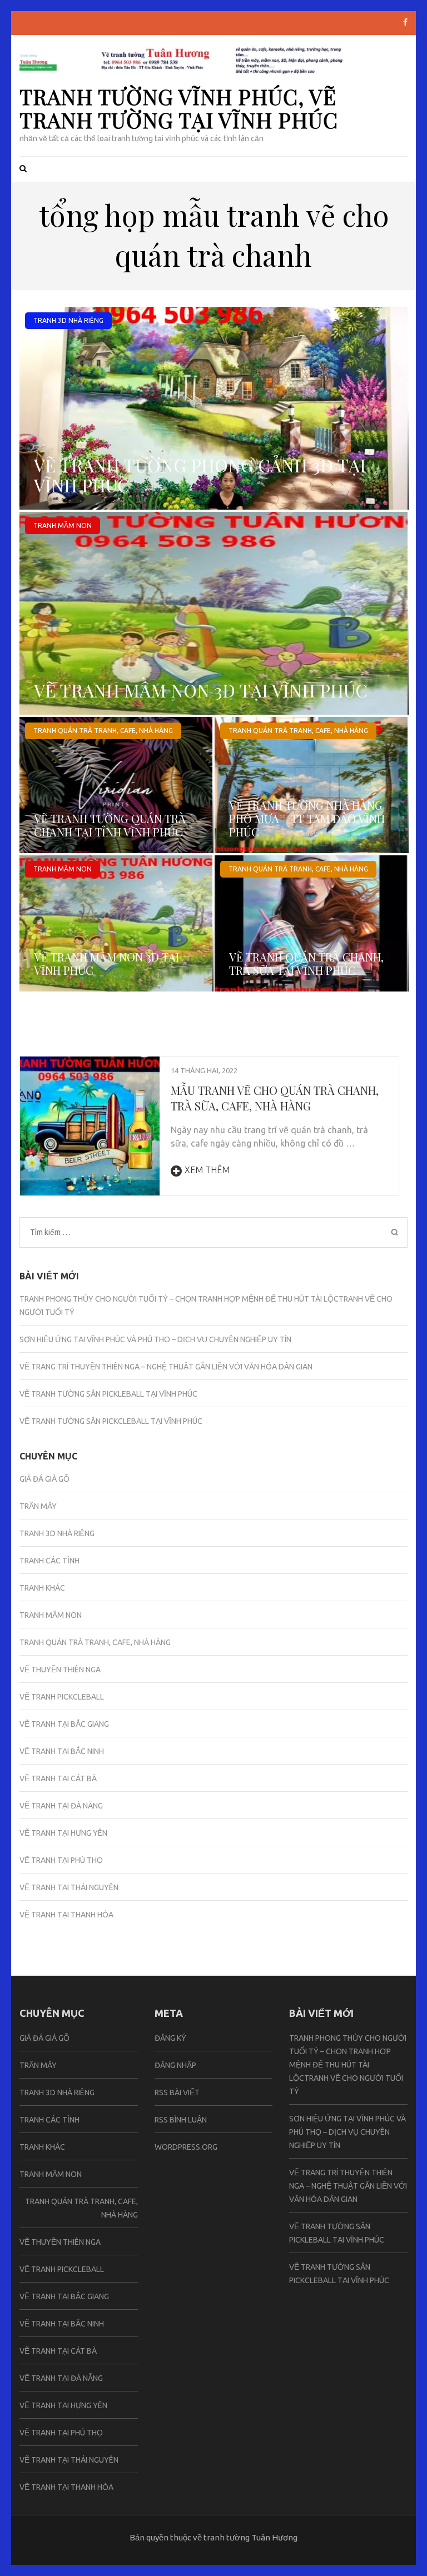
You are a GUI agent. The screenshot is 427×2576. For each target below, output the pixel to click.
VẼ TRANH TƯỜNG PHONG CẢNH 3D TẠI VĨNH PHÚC (200, 475)
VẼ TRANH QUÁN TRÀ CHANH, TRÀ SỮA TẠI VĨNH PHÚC (306, 963)
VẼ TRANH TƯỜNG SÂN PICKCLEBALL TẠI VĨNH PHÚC (111, 1421)
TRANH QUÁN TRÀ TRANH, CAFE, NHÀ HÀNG (103, 731)
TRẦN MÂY (38, 1506)
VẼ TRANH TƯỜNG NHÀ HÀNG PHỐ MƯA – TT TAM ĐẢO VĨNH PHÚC (307, 818)
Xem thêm (207, 1170)
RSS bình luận (181, 2120)
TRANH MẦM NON (63, 525)
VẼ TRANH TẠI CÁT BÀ (58, 1778)
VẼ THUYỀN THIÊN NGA (60, 1670)
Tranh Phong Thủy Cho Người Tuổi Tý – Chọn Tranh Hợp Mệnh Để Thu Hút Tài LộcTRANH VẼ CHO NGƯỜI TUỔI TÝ (348, 2065)
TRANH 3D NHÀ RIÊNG (68, 320)
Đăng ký (170, 2038)
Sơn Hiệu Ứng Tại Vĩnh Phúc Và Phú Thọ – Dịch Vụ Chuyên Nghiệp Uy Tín (155, 1339)
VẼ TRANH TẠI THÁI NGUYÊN (69, 1887)
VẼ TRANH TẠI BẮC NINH (62, 1751)
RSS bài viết (177, 2092)
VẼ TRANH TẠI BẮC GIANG (64, 1724)
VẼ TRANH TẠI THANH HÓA (66, 1915)
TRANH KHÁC (42, 1588)
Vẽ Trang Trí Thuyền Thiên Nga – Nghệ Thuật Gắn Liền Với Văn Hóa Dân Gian (166, 1367)
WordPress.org (186, 2147)
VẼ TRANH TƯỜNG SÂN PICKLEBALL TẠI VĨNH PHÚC (108, 1394)
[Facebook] (405, 22)
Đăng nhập (175, 2065)
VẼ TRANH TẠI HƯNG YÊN (63, 1833)
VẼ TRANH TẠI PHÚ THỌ (61, 1860)
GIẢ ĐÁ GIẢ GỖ (44, 1479)
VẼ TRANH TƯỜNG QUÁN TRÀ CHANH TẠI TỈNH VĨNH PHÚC (110, 825)
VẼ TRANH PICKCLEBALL (62, 1697)
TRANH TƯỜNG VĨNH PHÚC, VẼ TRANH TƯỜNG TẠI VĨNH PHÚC (179, 108)
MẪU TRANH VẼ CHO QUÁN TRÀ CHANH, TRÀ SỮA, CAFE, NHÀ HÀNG (275, 1098)
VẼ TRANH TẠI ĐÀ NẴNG (61, 1806)
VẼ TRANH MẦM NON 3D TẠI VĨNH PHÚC (201, 690)
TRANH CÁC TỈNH (49, 1561)
